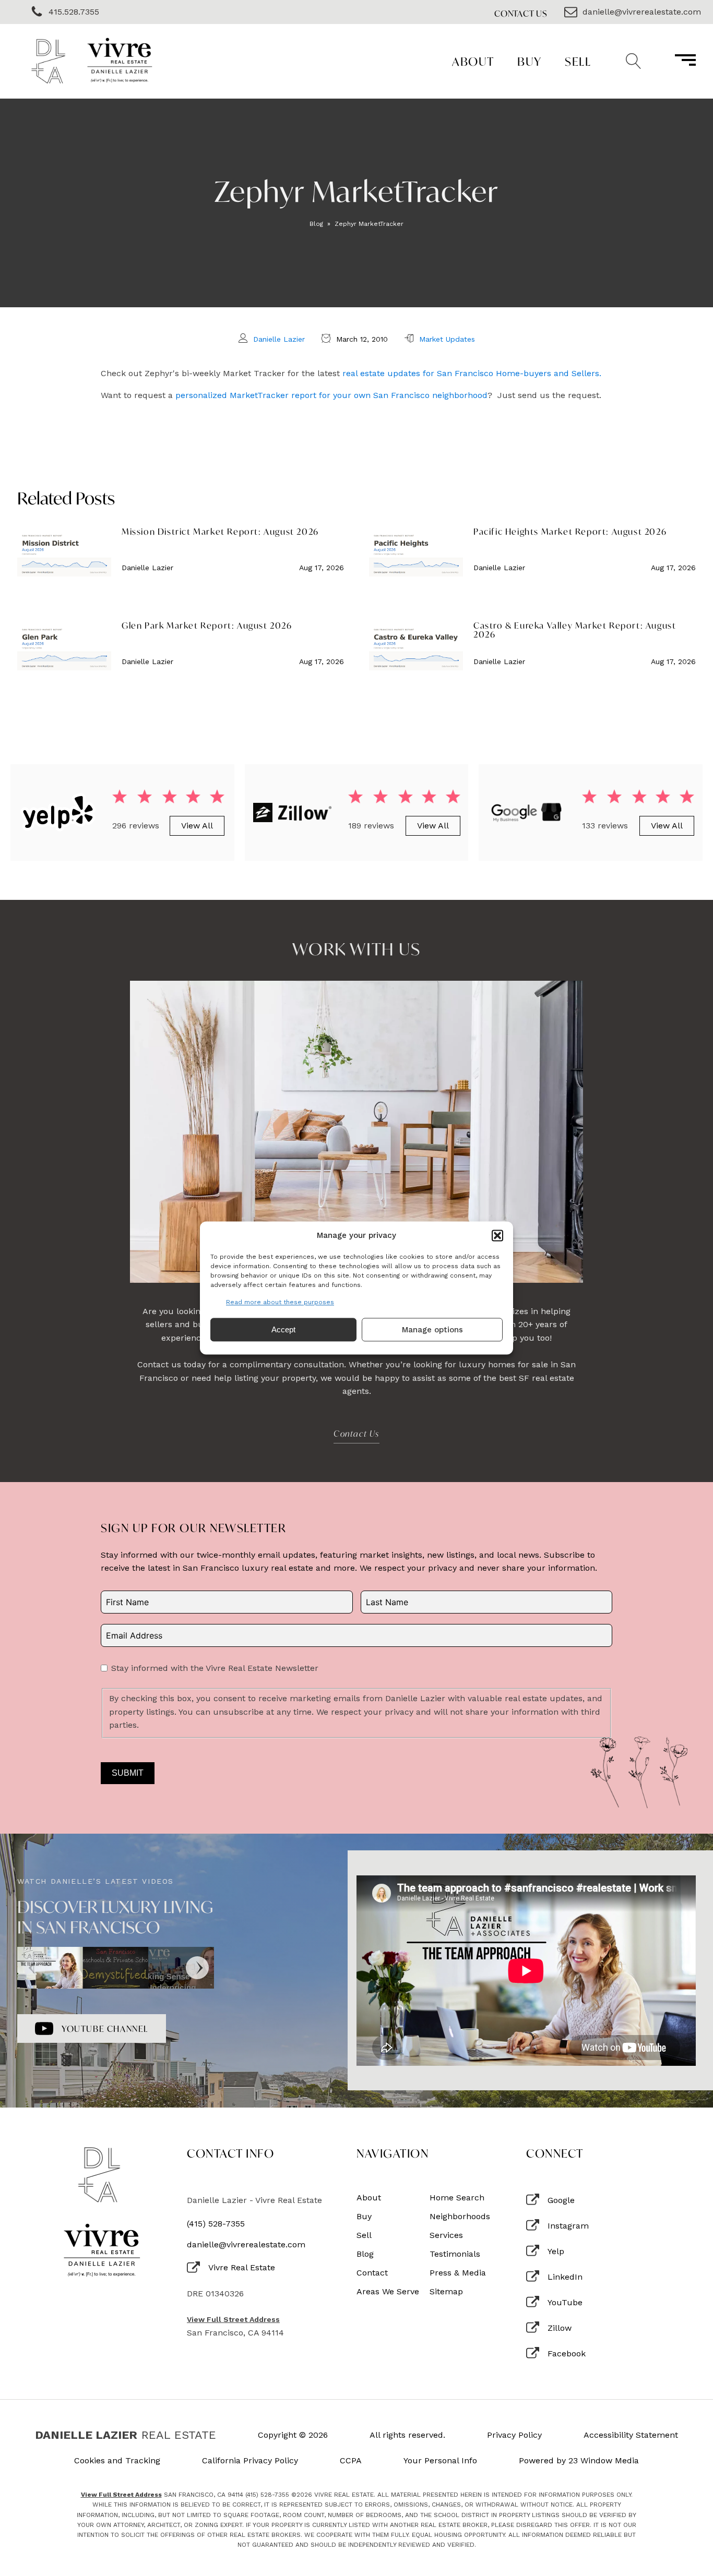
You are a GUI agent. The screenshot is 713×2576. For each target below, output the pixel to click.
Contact (372, 2273)
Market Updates (447, 339)
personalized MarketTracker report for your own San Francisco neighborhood (331, 395)
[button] (497, 1235)
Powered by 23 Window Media (579, 2461)
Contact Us (521, 13)
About (473, 61)
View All (197, 826)
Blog (316, 224)
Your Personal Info (440, 2461)
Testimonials (455, 2254)
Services (446, 2235)
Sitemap (446, 2292)
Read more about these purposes (280, 1302)
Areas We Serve (388, 2292)
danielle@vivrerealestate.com (246, 2245)
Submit (128, 1773)
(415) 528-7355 (216, 2224)
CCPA (351, 2461)
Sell (578, 61)
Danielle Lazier (279, 339)
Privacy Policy (514, 2435)
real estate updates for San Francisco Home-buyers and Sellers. (472, 373)
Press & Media (458, 2273)
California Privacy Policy (250, 2461)
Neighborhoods (460, 2217)
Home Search (457, 2198)
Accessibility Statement (631, 2435)
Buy (530, 61)
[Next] (197, 1968)
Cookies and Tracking (117, 2461)
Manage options (432, 1330)
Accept (283, 1329)
